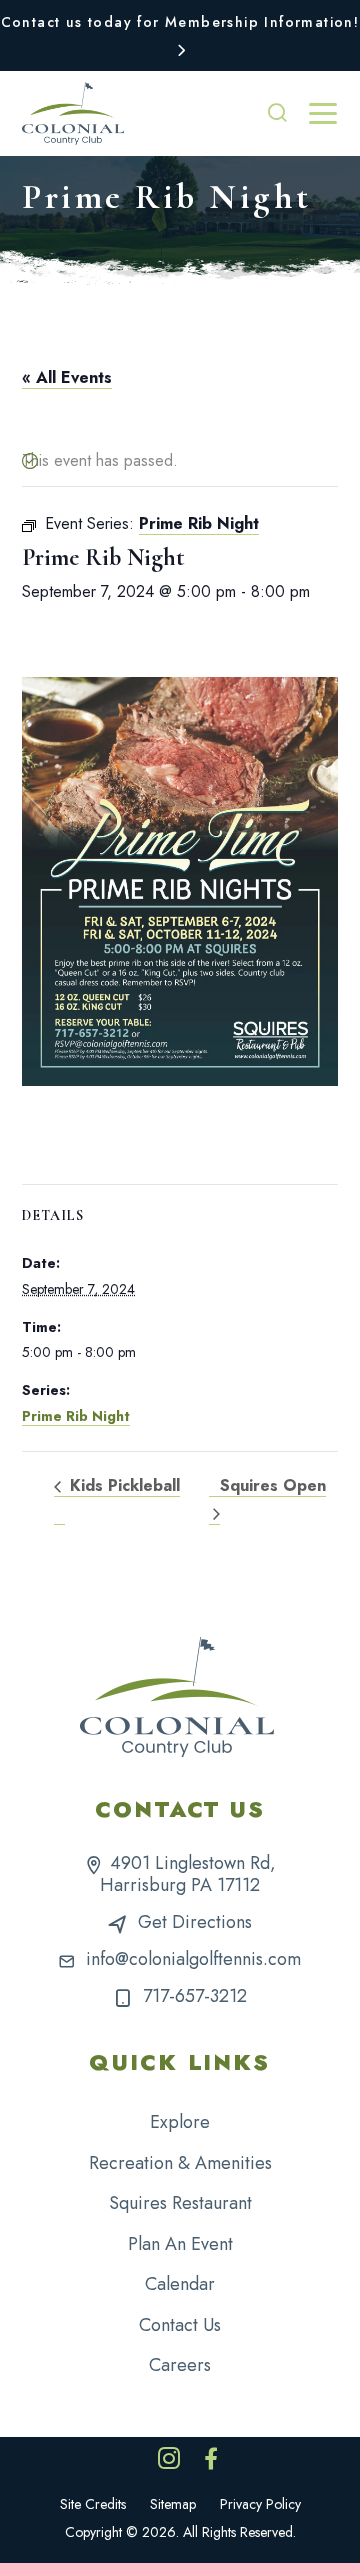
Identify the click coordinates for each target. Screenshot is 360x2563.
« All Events (67, 377)
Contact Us (180, 2325)
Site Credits (93, 2504)
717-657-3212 (195, 1996)
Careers (180, 2365)
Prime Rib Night (76, 1416)
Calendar (180, 2284)
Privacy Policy (260, 2504)
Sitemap (173, 2504)
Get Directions (195, 1922)
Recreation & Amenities (180, 2163)
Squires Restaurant (180, 2203)
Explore (180, 2122)
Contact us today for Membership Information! (180, 22)
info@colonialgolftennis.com (193, 1959)
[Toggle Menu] (323, 114)
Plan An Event (180, 2244)
